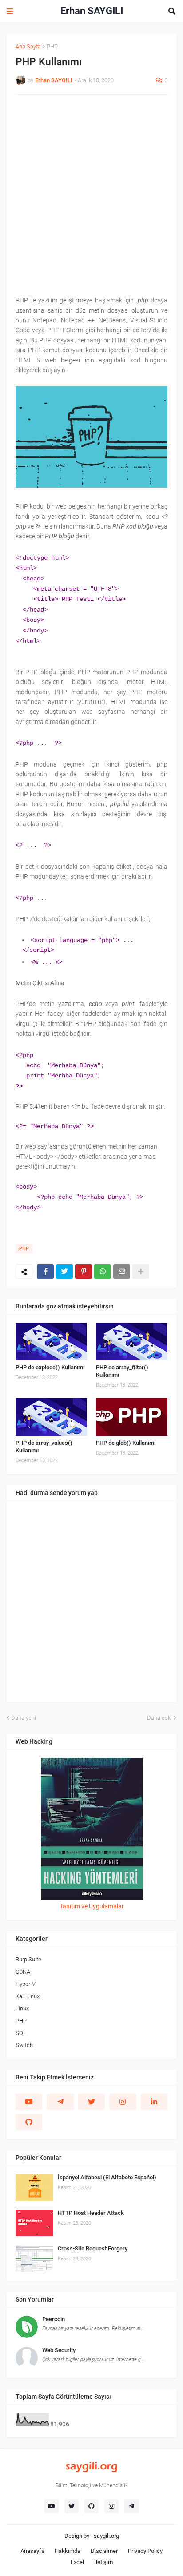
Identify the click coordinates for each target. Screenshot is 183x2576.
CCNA (23, 1972)
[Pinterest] (84, 1272)
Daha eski (159, 1718)
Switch (24, 2045)
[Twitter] (64, 1272)
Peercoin (54, 2319)
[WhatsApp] (103, 1272)
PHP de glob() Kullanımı (126, 1443)
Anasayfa (32, 2551)
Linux (22, 2008)
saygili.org (106, 2536)
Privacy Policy (145, 2551)
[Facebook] (45, 1272)
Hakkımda (68, 2551)
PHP (52, 46)
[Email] (122, 1272)
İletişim (103, 2562)
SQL (21, 2033)
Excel (77, 2562)
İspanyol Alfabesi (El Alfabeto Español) (107, 2177)
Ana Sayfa (28, 46)
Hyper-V (26, 1984)
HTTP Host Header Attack (91, 2213)
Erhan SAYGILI (92, 11)
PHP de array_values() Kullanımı (44, 1447)
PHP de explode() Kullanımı (50, 1367)
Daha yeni (24, 1718)
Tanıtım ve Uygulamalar (92, 1906)
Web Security (59, 2350)
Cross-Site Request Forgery (93, 2248)
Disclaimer (104, 2551)
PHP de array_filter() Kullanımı (122, 1371)
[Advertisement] (91, 195)
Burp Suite (28, 1959)
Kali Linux (28, 1996)
